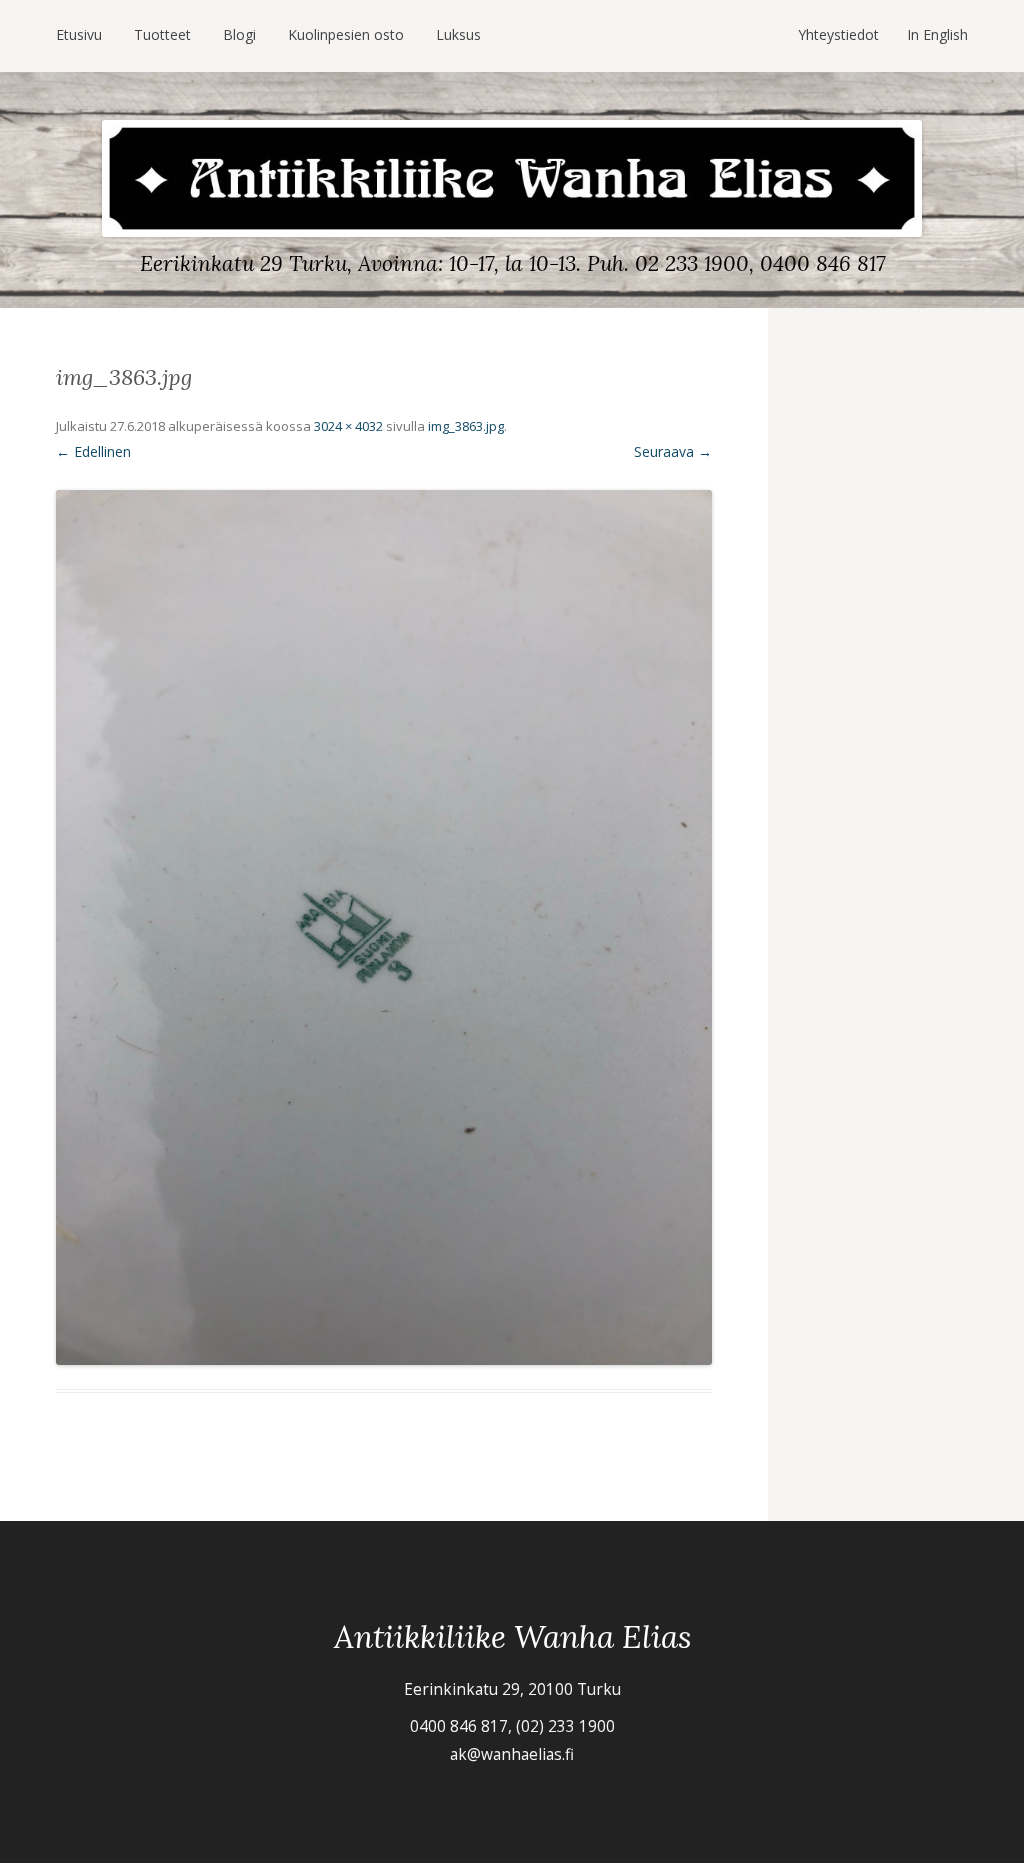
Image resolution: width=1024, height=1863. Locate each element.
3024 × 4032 (348, 426)
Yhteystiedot (838, 34)
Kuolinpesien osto (346, 34)
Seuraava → (673, 451)
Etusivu (79, 34)
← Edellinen (93, 451)
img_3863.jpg (466, 426)
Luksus (458, 34)
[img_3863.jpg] (384, 927)
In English (937, 34)
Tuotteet (162, 34)
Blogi (239, 34)
